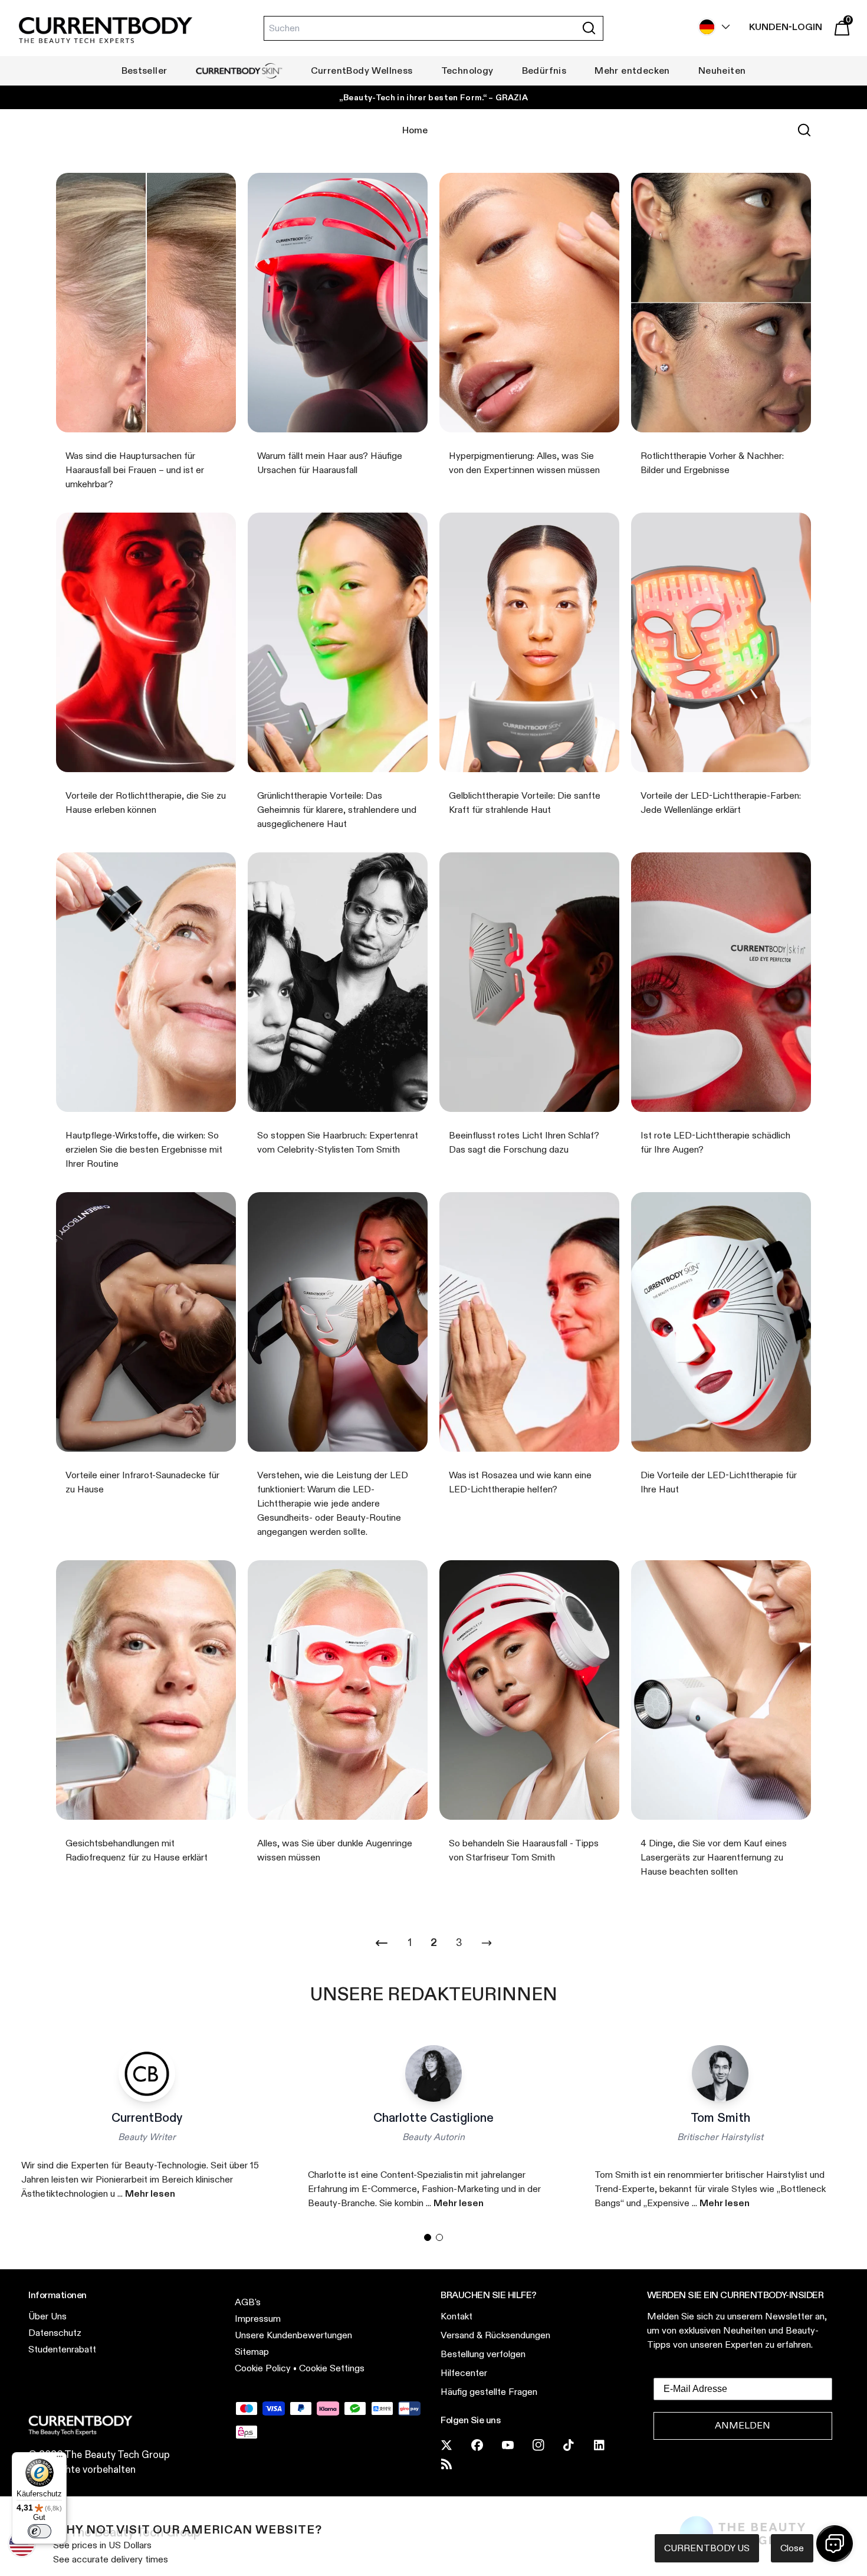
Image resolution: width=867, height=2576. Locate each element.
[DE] (711, 27)
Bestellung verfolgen (483, 2354)
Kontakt (457, 2316)
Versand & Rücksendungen (495, 2335)
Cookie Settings (332, 2368)
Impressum (258, 2319)
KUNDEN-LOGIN (786, 27)
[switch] (40, 2531)
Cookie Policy (263, 2368)
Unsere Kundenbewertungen (293, 2335)
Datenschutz (55, 2333)
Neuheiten (722, 70)
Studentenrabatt (62, 2349)
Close (792, 2548)
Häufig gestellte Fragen (489, 2392)
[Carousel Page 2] (439, 2237)
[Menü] (60, 2459)
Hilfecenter (464, 2373)
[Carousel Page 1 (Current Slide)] (428, 2237)
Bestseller (144, 70)
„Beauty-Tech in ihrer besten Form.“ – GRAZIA (433, 97)
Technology (467, 70)
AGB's (248, 2302)
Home (415, 130)
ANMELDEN (743, 2425)
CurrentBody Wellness (362, 70)
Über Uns (47, 2316)
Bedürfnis (544, 70)
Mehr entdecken (632, 70)
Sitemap (252, 2352)
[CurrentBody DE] (106, 31)
